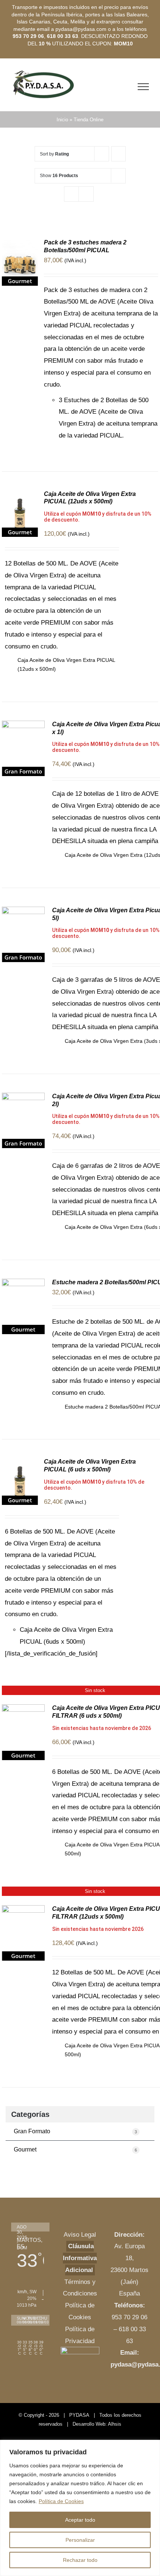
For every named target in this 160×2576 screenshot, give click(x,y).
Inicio (62, 120)
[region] (80, 2508)
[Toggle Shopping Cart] (127, 87)
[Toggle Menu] (143, 87)
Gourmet (75, 2149)
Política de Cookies (61, 2501)
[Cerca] (152, 2446)
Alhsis (115, 2424)
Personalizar (80, 2540)
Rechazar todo (80, 2560)
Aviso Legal (80, 2235)
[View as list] (86, 194)
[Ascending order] (119, 154)
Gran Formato (75, 2131)
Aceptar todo (80, 2520)
